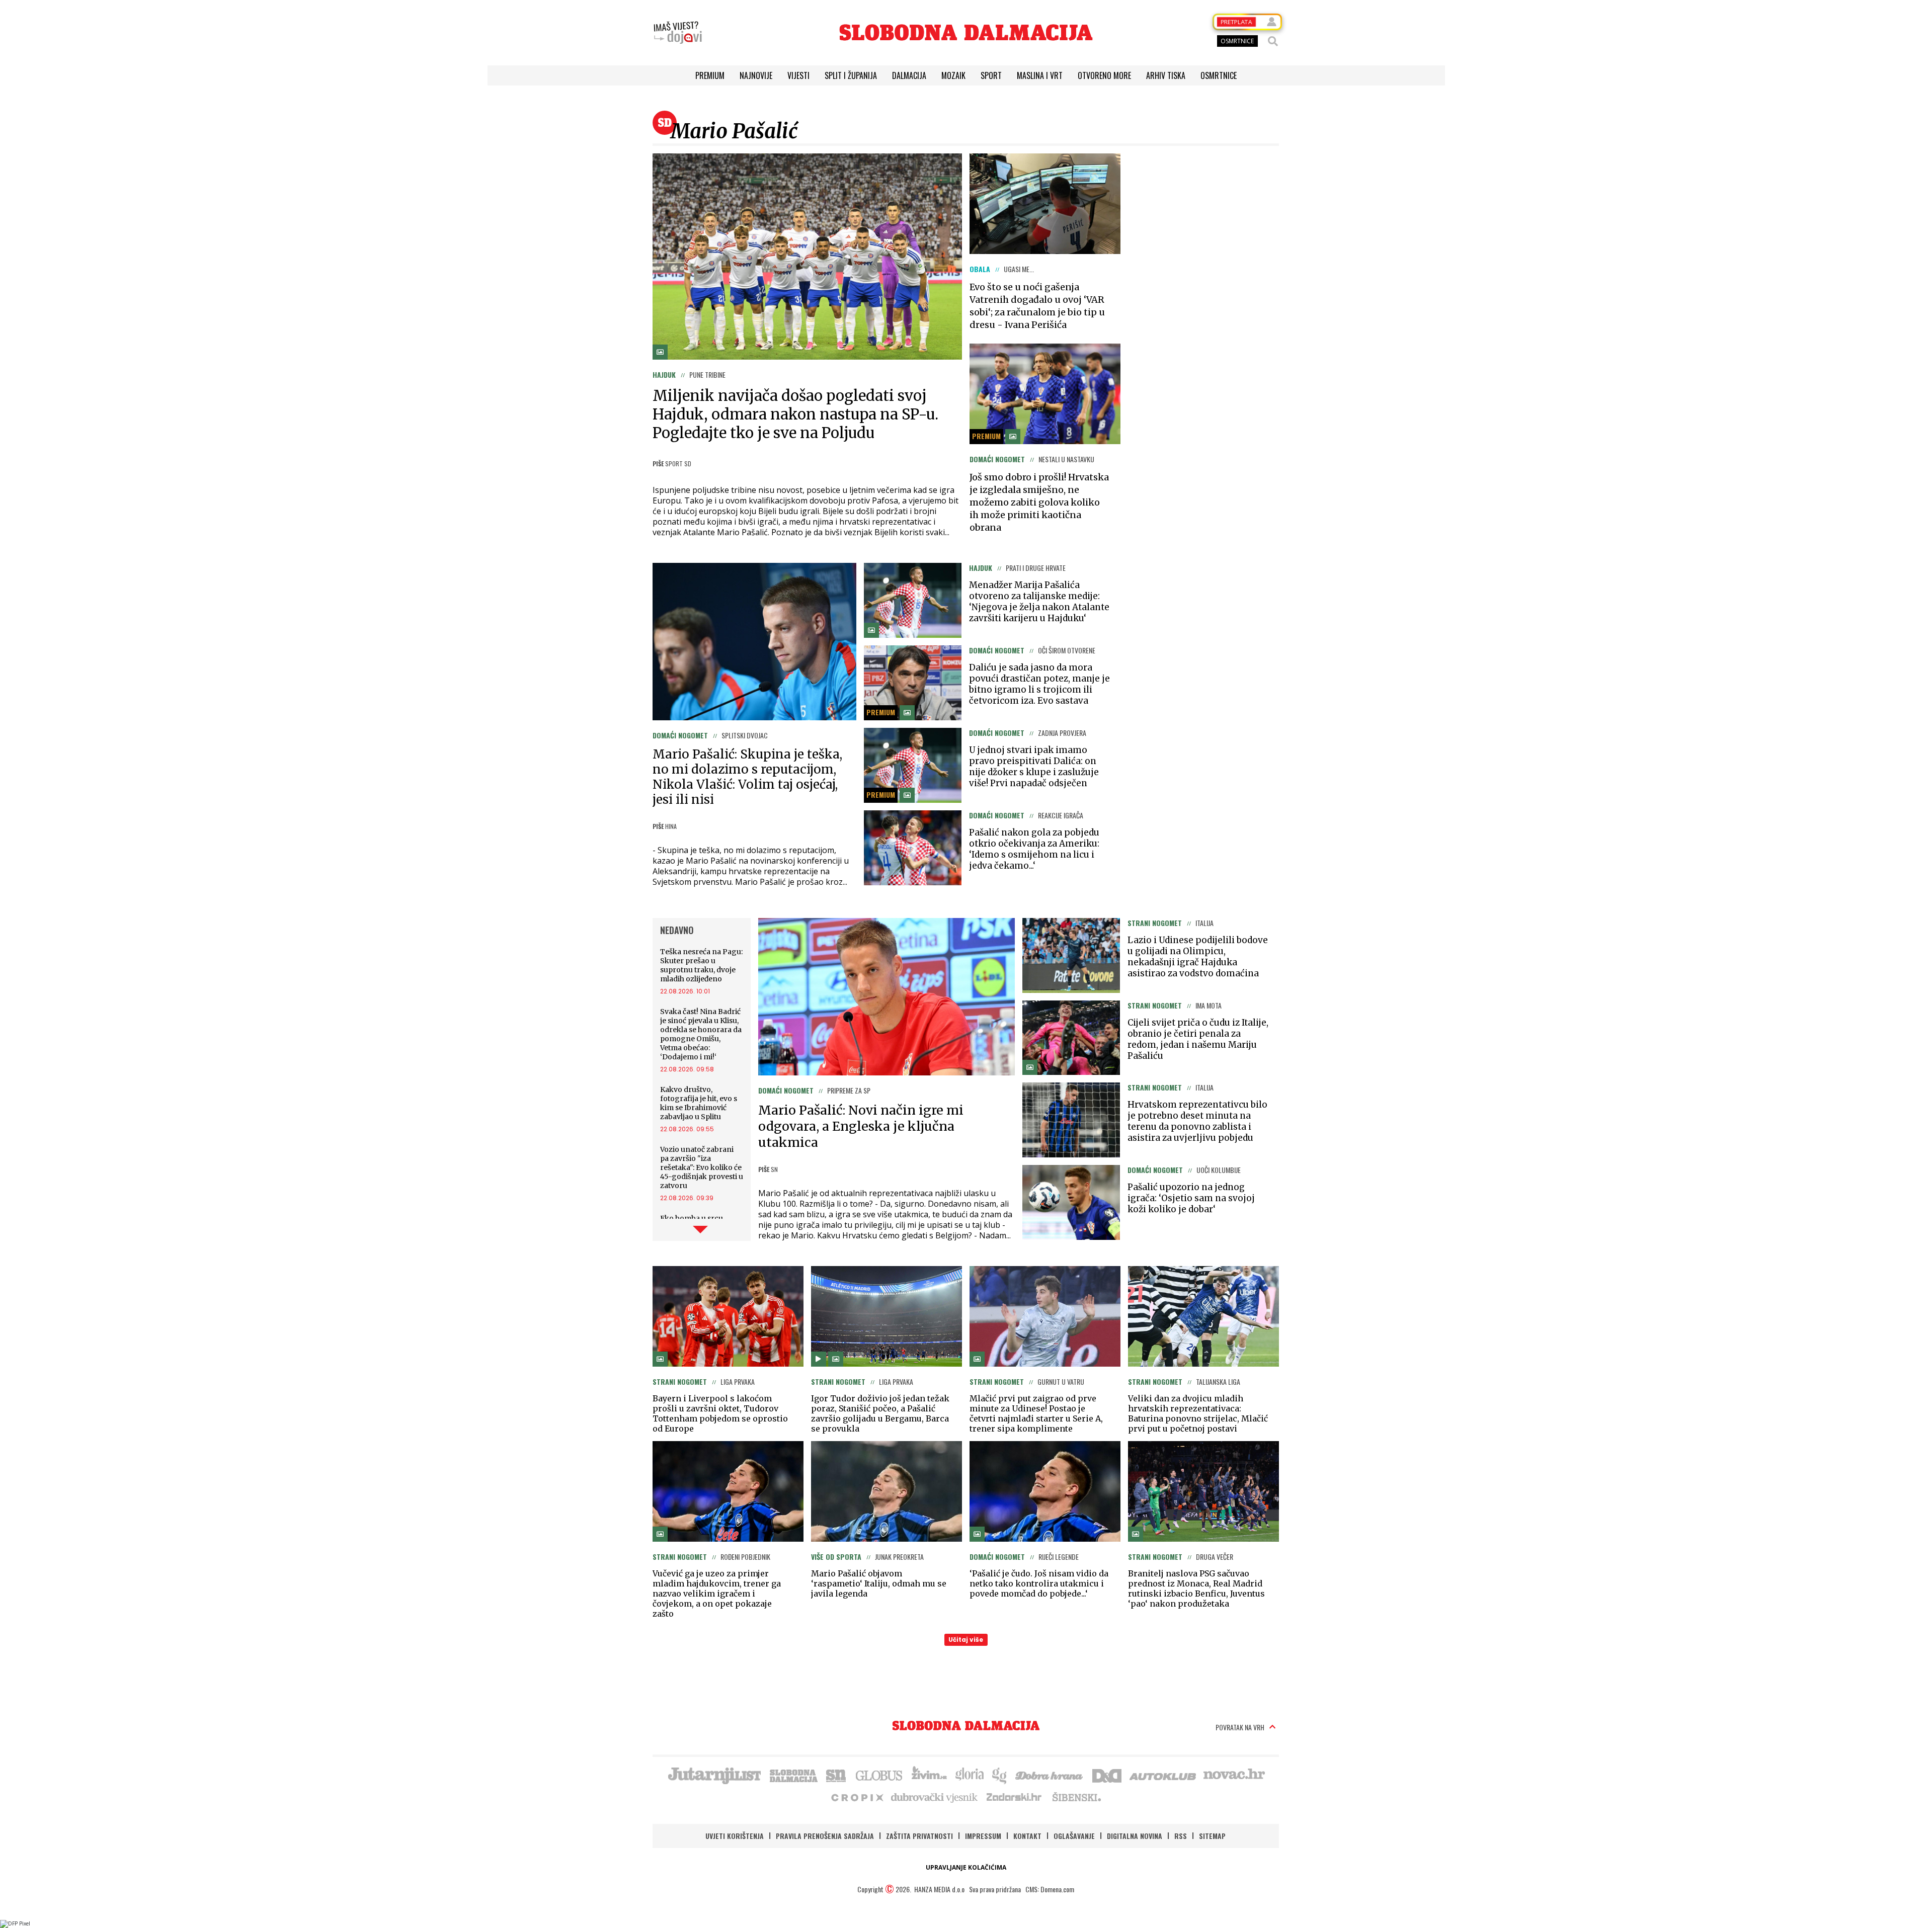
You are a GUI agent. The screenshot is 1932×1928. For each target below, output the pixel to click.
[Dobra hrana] (1050, 1775)
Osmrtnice (1219, 75)
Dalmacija (909, 75)
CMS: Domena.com (1050, 1889)
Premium (710, 75)
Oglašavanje (1074, 1836)
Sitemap (1212, 1836)
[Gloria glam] (1000, 1775)
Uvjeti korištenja (735, 1836)
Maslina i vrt (1040, 75)
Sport (991, 75)
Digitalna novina (1135, 1836)
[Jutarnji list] (714, 1775)
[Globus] (879, 1775)
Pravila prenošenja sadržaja (825, 1836)
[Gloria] (969, 1775)
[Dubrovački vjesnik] (935, 1797)
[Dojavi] (678, 33)
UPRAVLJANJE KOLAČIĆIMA (966, 1867)
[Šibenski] (1076, 1797)
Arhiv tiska (1166, 75)
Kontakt (1027, 1836)
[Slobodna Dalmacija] (966, 32)
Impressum (983, 1836)
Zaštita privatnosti (919, 1836)
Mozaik (953, 75)
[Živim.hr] (929, 1775)
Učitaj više (966, 1640)
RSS (1181, 1836)
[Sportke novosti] (836, 1775)
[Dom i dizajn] (1107, 1775)
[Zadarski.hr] (1014, 1797)
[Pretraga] (1273, 41)
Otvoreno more (1104, 75)
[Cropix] (857, 1797)
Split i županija (851, 75)
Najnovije (756, 75)
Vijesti (798, 75)
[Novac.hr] (1234, 1775)
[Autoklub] (1163, 1775)
